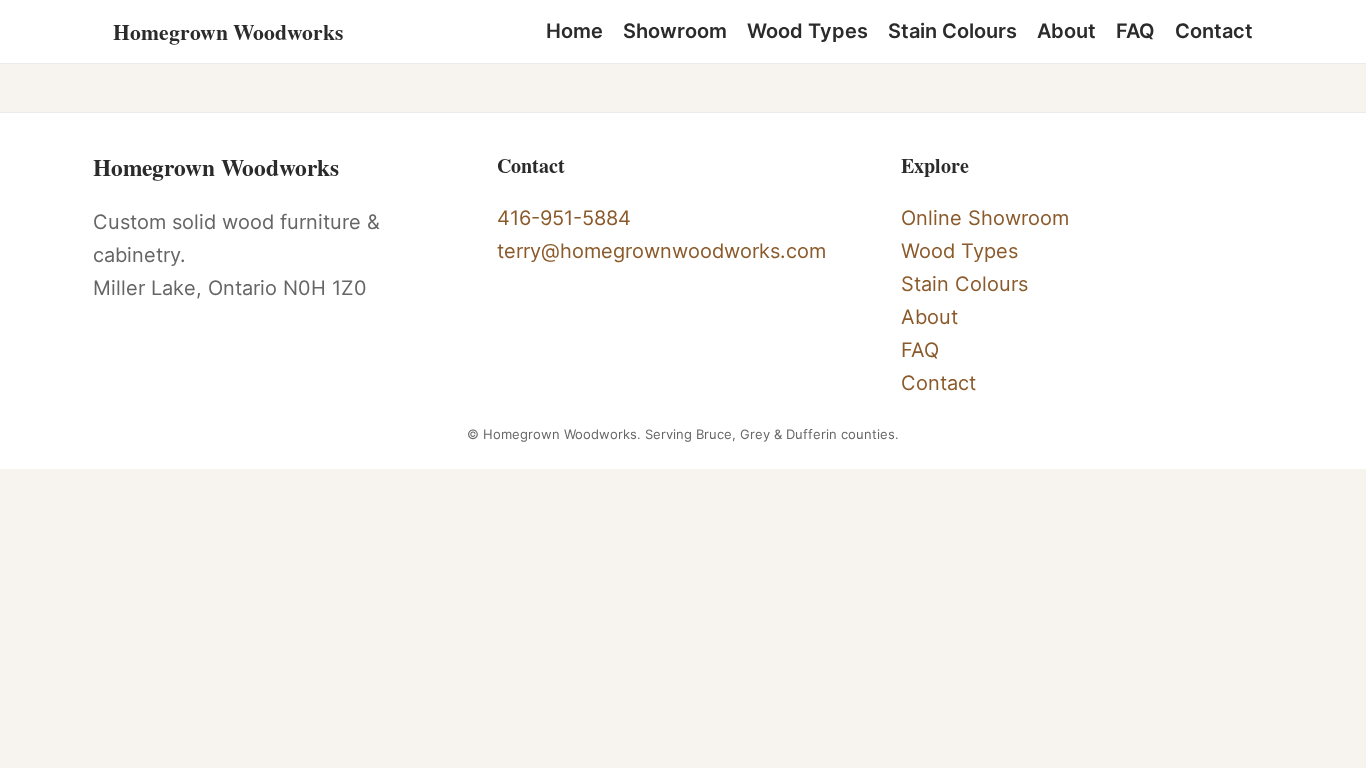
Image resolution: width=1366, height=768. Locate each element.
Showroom (675, 31)
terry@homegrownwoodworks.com (661, 251)
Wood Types (807, 31)
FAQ (1135, 31)
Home (574, 31)
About (1066, 31)
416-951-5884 (564, 218)
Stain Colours (952, 31)
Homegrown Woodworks (228, 31)
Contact (1214, 31)
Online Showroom (985, 218)
